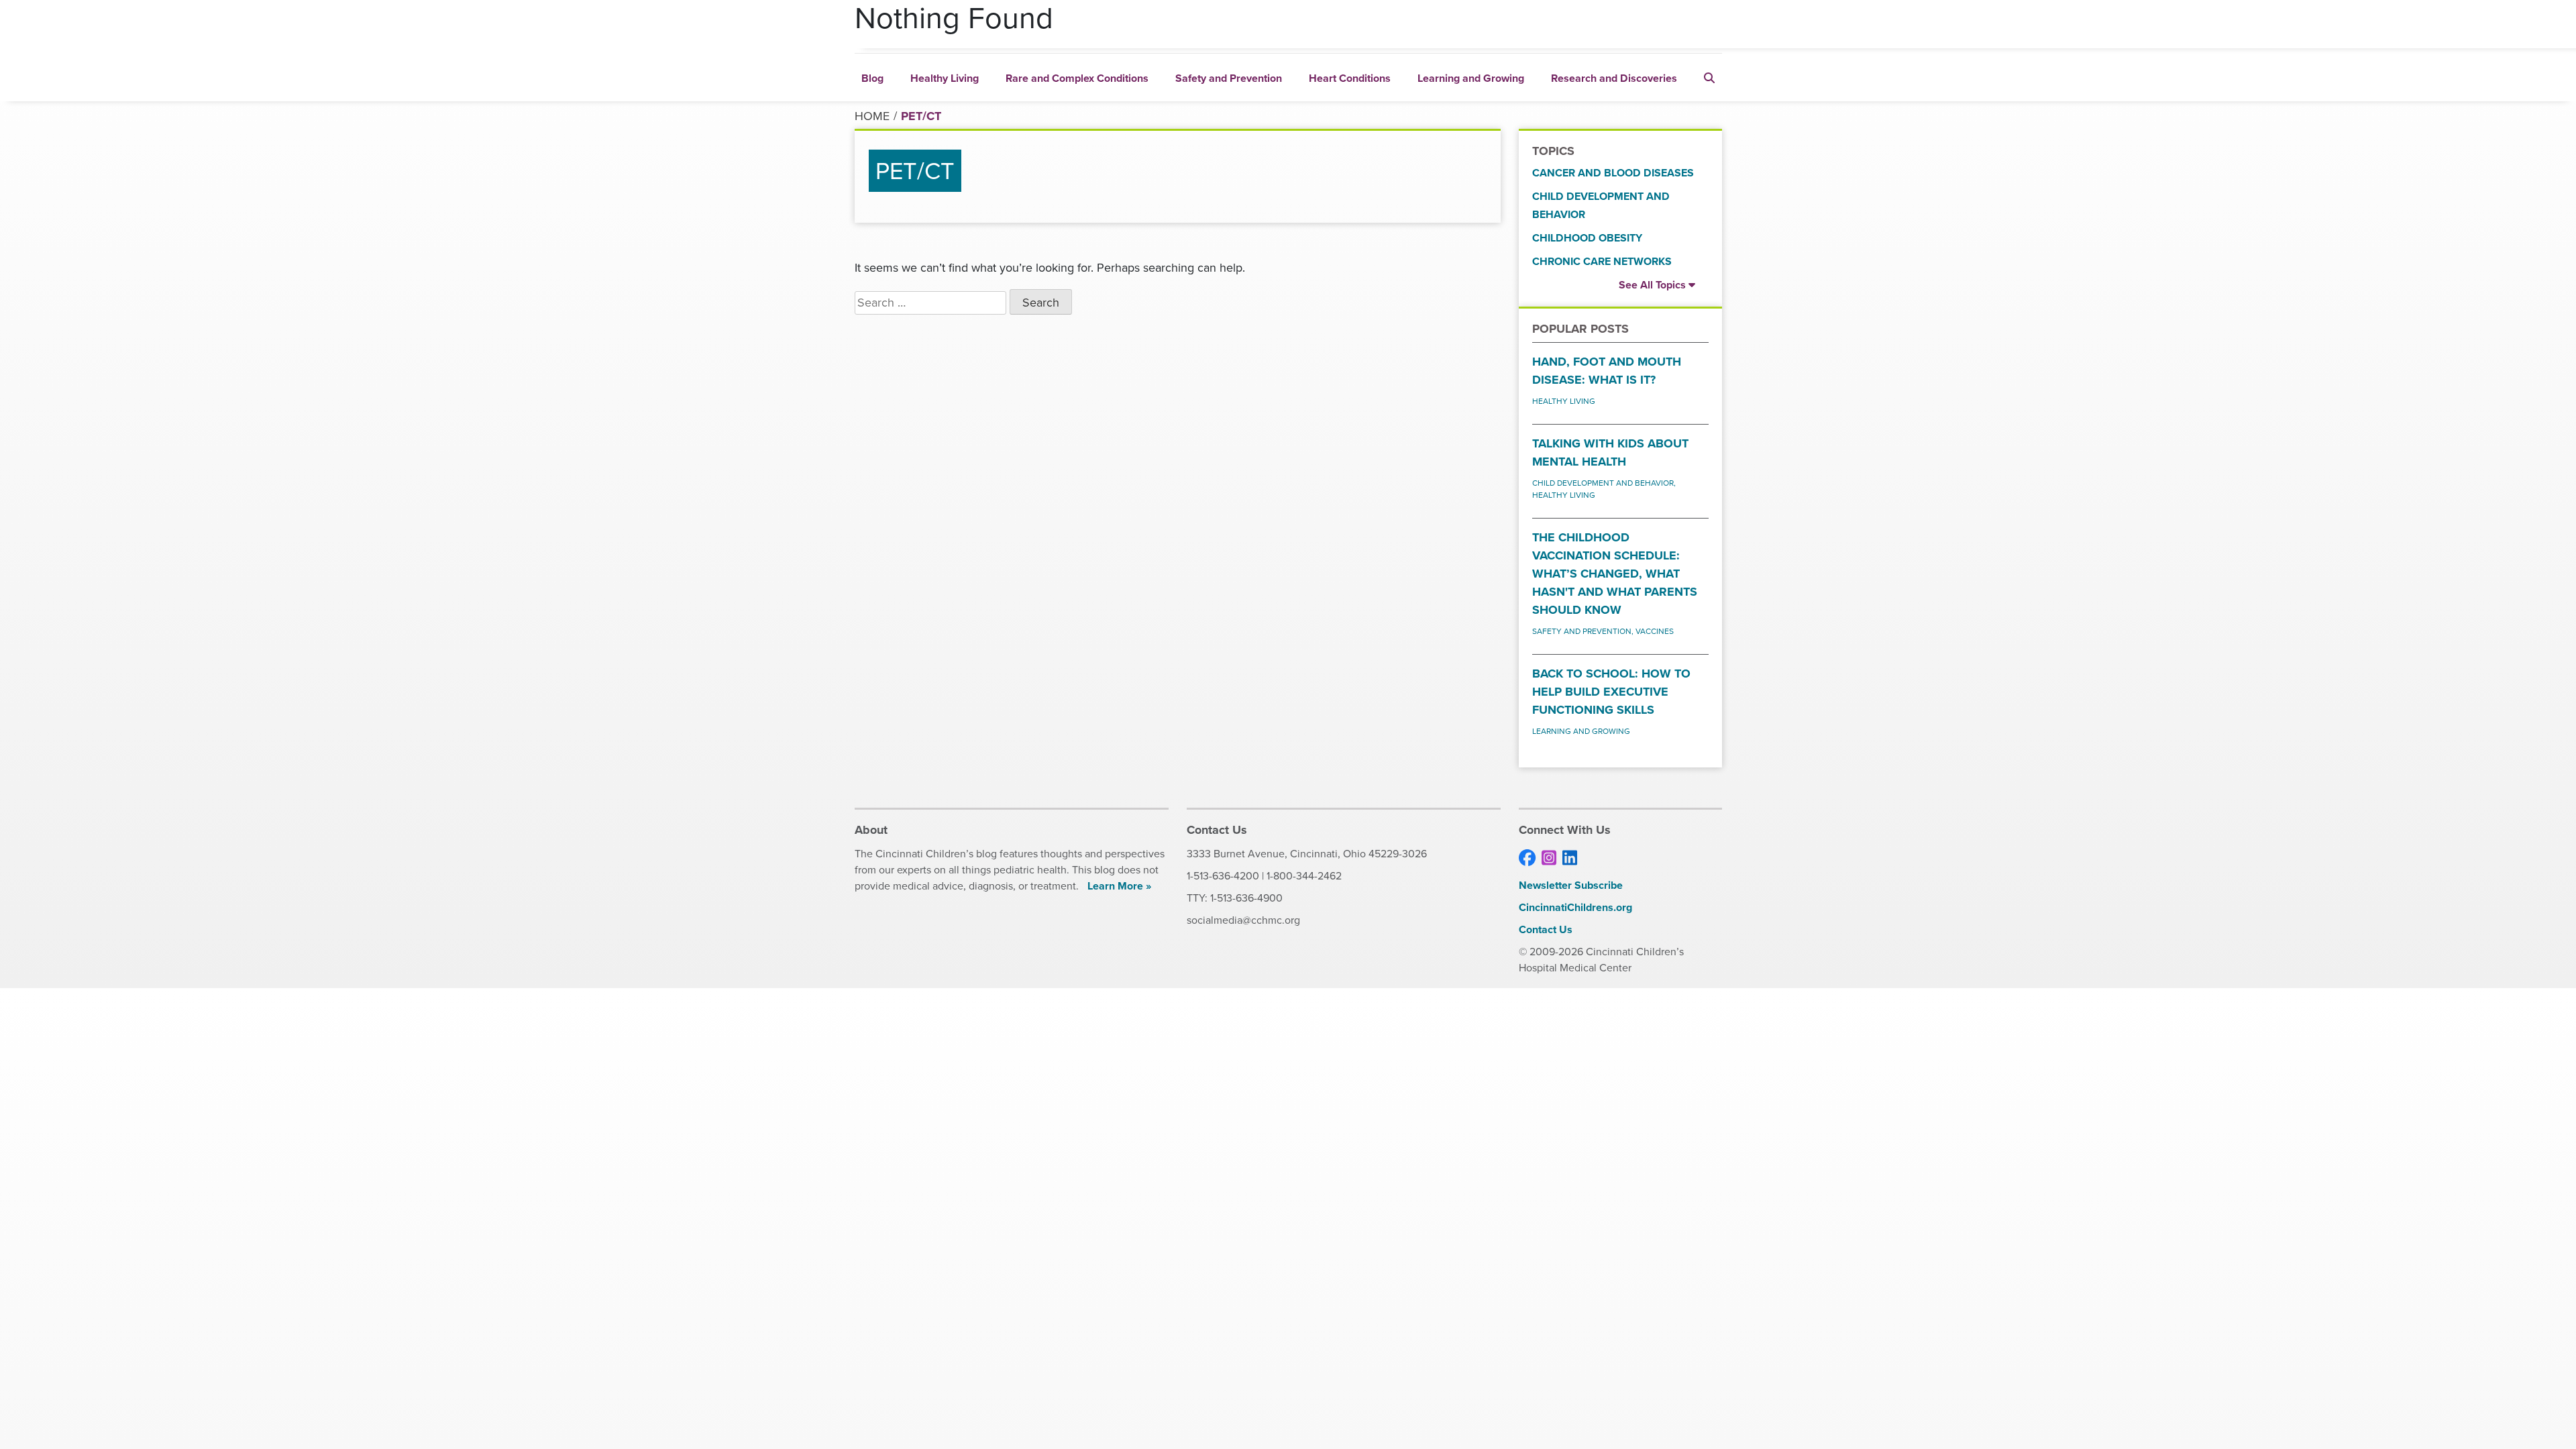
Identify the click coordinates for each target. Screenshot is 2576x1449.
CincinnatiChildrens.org (1575, 907)
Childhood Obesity (1587, 238)
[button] (1709, 77)
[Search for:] (930, 303)
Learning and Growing (1471, 78)
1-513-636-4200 (1223, 876)
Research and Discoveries (1614, 78)
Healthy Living (945, 78)
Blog (872, 78)
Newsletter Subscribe (1571, 885)
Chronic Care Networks (1602, 261)
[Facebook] (1527, 858)
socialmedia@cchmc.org (1243, 920)
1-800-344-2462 (1304, 876)
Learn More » (1119, 886)
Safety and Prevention (1229, 78)
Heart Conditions (1350, 78)
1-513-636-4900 (1246, 898)
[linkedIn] (1570, 858)
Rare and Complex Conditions (1077, 78)
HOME (872, 116)
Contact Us (1546, 929)
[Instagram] (1549, 858)
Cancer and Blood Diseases (1613, 173)
